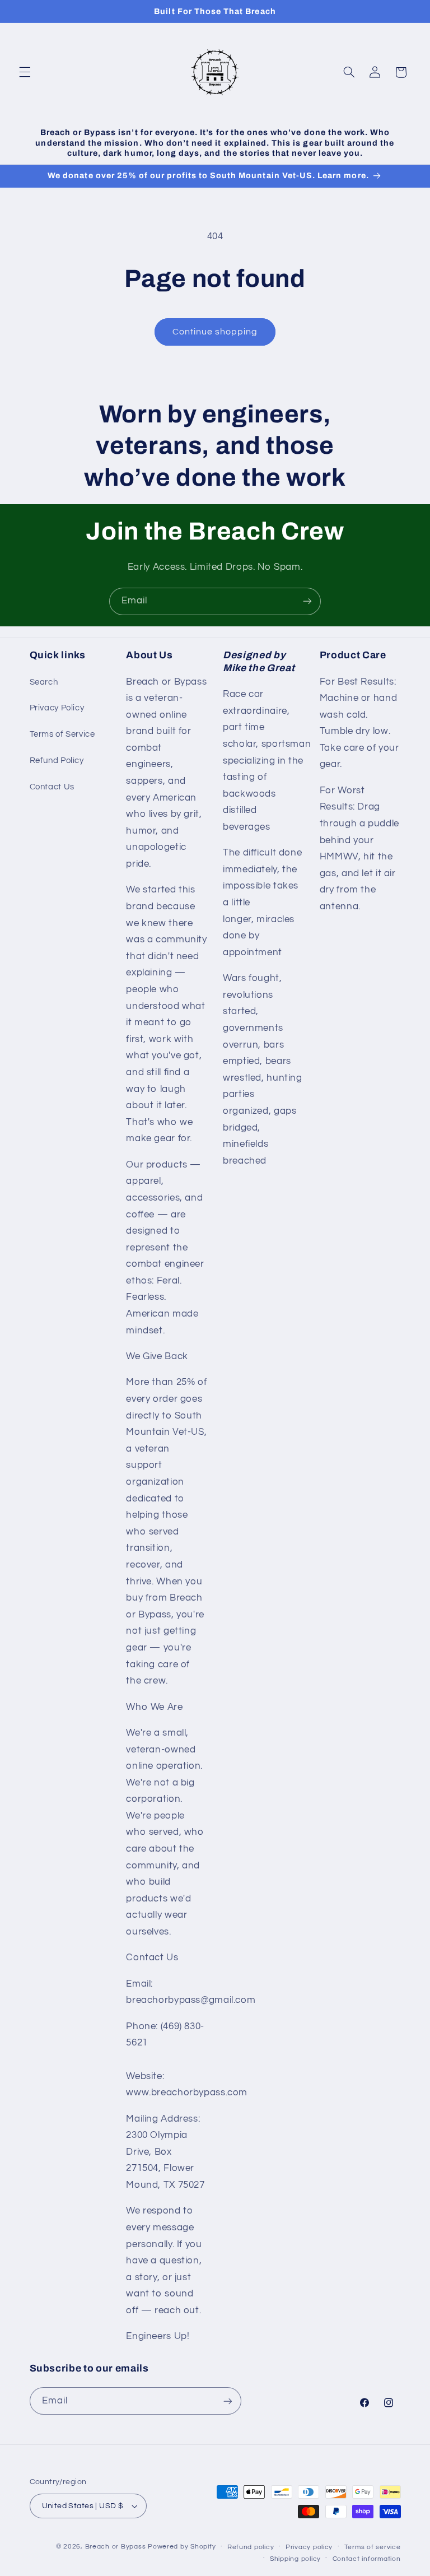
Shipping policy (295, 2559)
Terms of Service (62, 734)
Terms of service (373, 2547)
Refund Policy (57, 761)
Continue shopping (215, 332)
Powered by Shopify (182, 2547)
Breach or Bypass (116, 2547)
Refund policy (251, 2547)
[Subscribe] (307, 601)
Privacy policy (309, 2547)
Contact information (367, 2559)
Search (44, 682)
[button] (25, 72)
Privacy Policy (57, 708)
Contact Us (52, 787)
